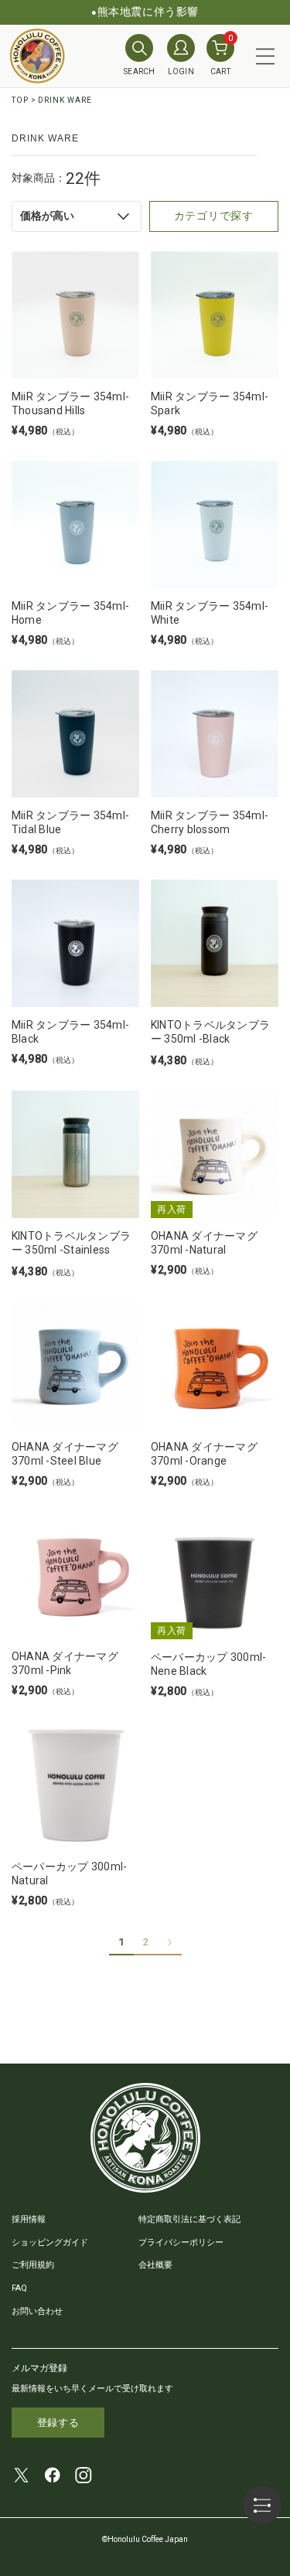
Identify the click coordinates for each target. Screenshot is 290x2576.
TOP (20, 100)
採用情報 (29, 2219)
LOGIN (181, 71)
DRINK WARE (65, 100)
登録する (58, 2423)
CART (222, 55)
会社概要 (155, 2265)
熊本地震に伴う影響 (148, 12)
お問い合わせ (37, 2311)
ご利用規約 (33, 2265)
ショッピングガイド (50, 2243)
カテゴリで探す (214, 216)
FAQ (19, 2288)
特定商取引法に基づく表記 (189, 2219)
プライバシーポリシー (181, 2243)
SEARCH (140, 71)
